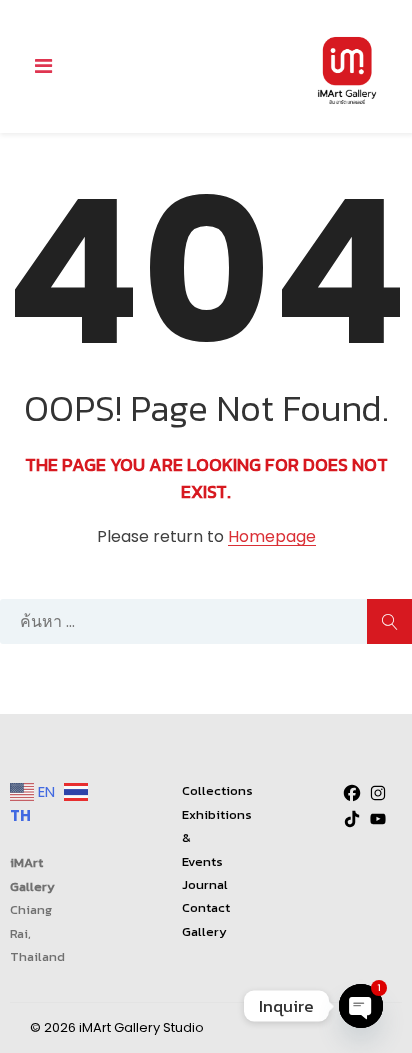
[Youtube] (378, 819)
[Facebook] (352, 793)
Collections (217, 790)
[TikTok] (352, 819)
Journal (205, 884)
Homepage (272, 537)
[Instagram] (378, 793)
